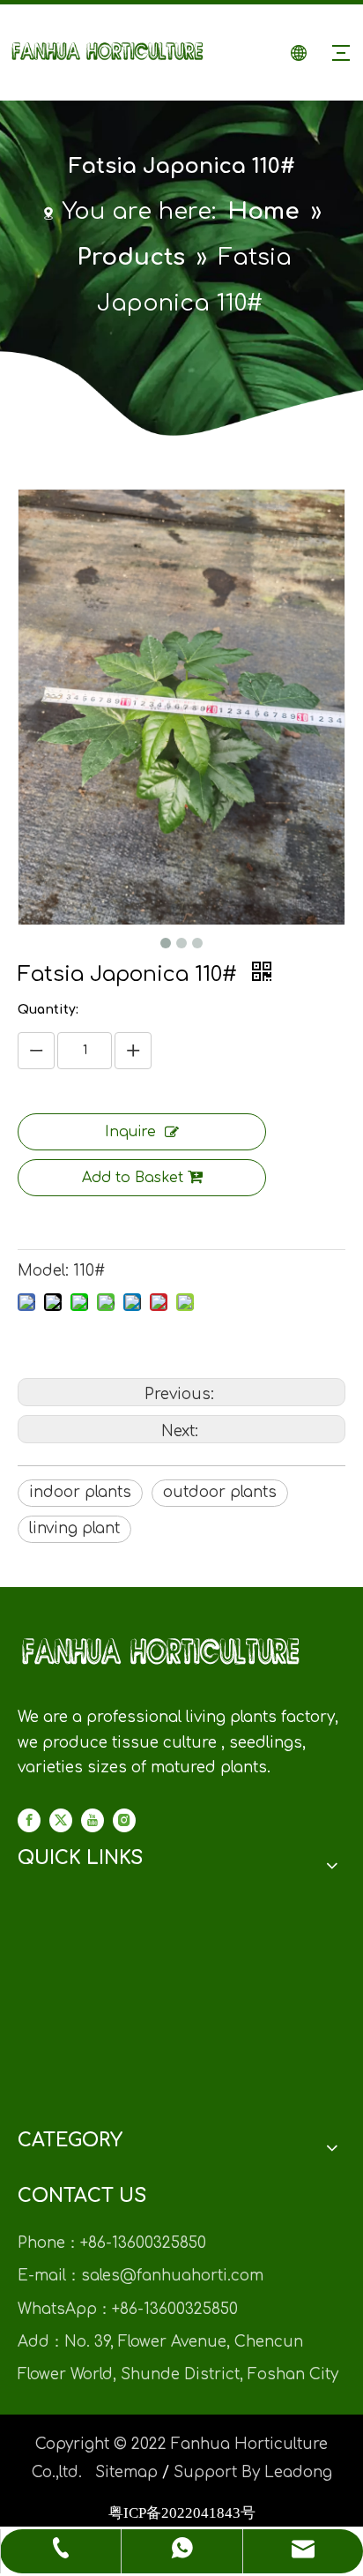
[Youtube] (93, 1820)
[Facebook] (29, 1820)
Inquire (130, 1132)
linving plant (74, 1528)
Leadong (298, 2472)
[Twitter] (61, 1820)
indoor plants (80, 1492)
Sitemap (126, 2472)
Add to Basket (133, 1178)
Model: (43, 1271)
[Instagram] (124, 1820)
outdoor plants (220, 1492)
